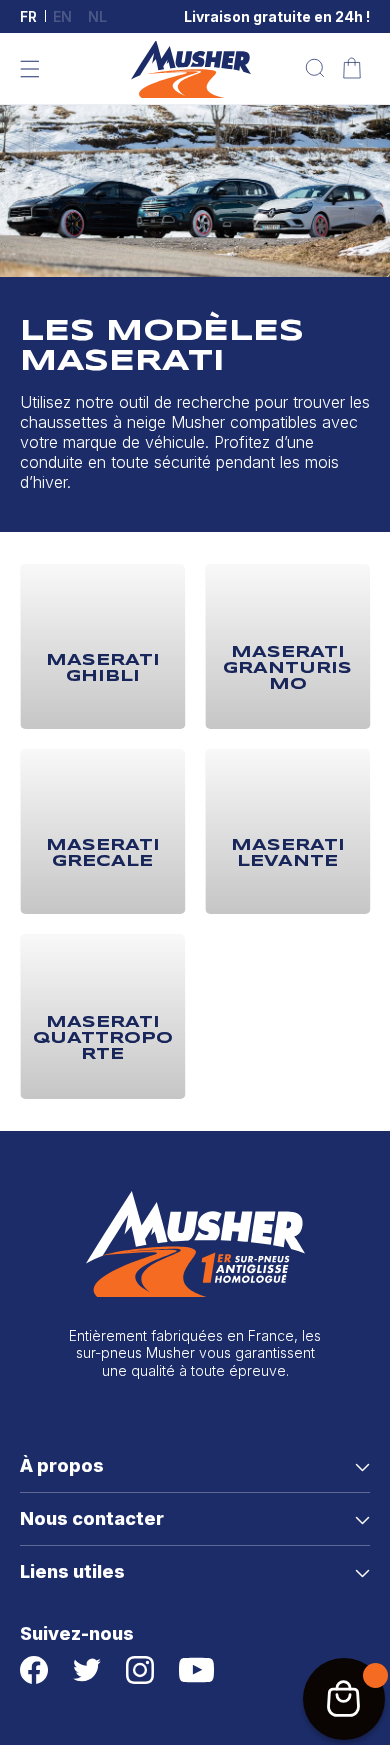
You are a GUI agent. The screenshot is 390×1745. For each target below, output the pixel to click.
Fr (28, 17)
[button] (30, 69)
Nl (97, 17)
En (62, 17)
